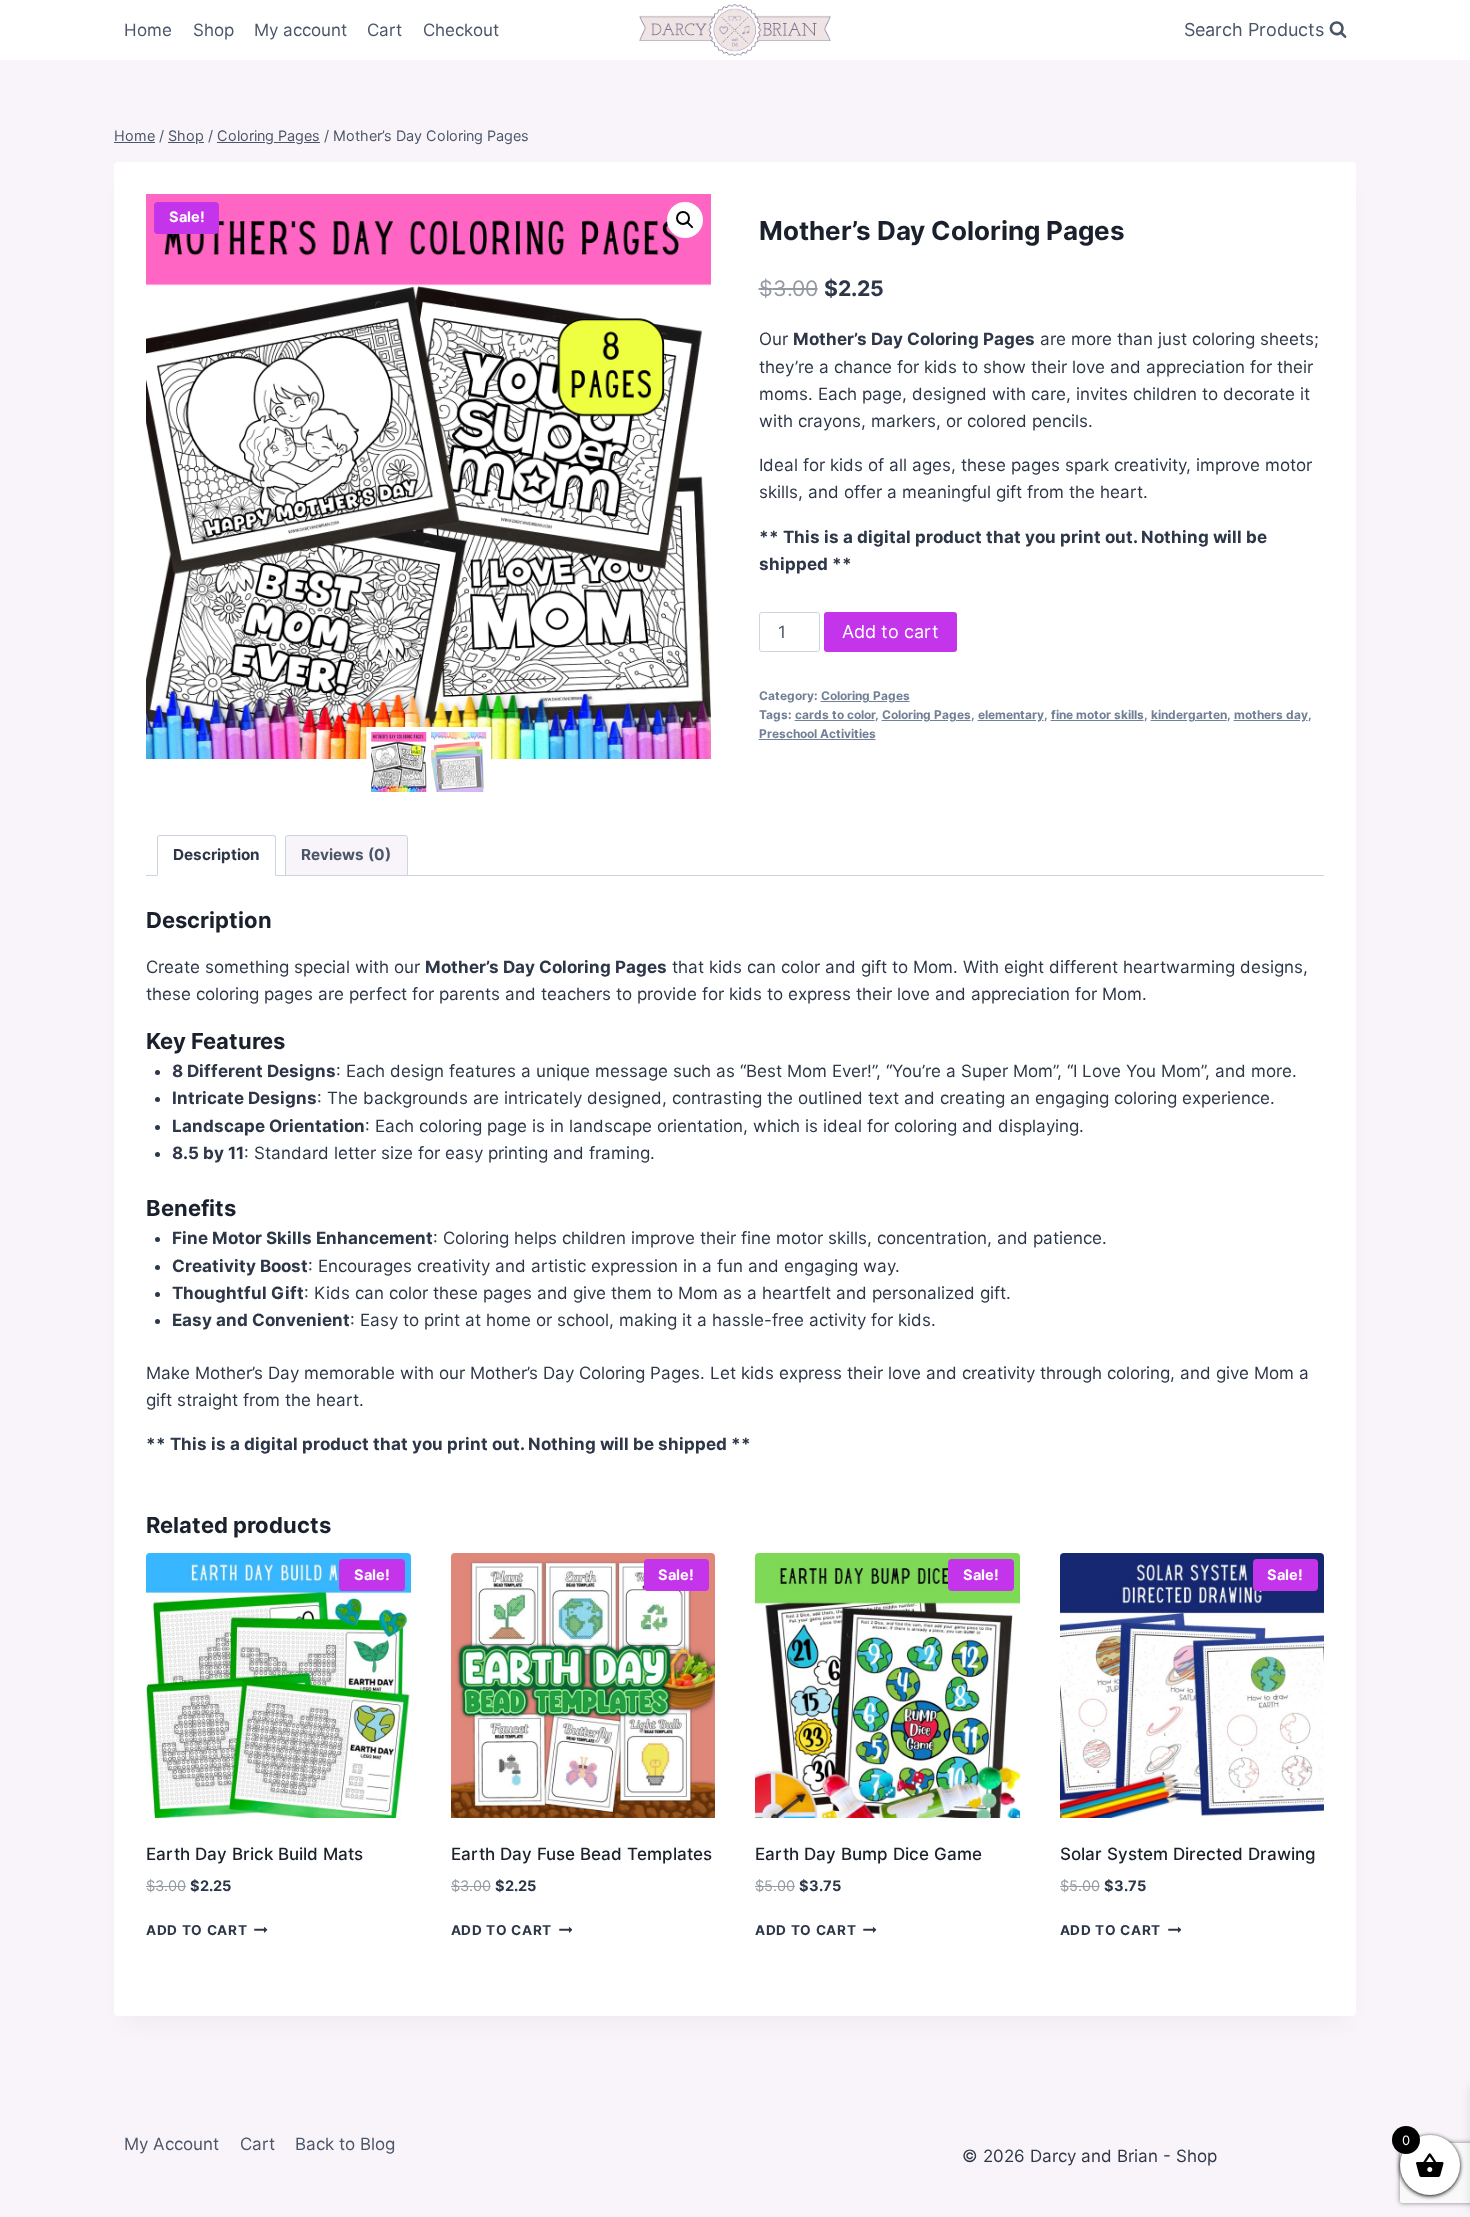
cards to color (835, 714)
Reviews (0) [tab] (346, 854)
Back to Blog (345, 2144)
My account (300, 30)
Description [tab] (216, 854)
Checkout (461, 30)
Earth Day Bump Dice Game (868, 1854)
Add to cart (890, 631)
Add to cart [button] (196, 1930)
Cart (384, 30)
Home (148, 30)
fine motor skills (1097, 714)
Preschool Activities (817, 733)
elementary (1011, 714)
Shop (213, 30)
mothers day (1271, 714)
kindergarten (1189, 714)
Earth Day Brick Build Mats (254, 1854)
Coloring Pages (865, 695)
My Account (171, 2144)
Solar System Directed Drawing (1188, 1854)
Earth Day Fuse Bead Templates (581, 1854)
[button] (685, 220)
